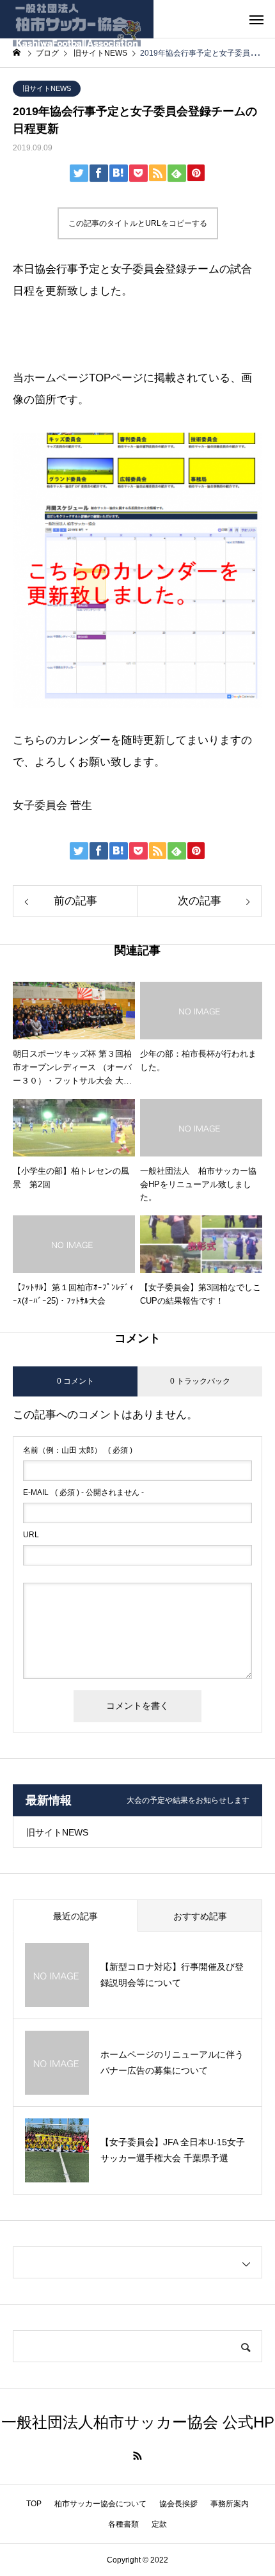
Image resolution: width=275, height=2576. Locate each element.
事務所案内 (230, 2504)
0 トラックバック (200, 1381)
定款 (159, 2524)
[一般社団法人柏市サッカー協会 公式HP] (77, 19)
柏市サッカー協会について (100, 2504)
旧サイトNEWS (47, 88)
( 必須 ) (78, 1450)
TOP (34, 2504)
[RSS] (137, 2456)
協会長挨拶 (178, 2504)
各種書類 (123, 2524)
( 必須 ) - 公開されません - (83, 1492)
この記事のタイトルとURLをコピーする (138, 223)
